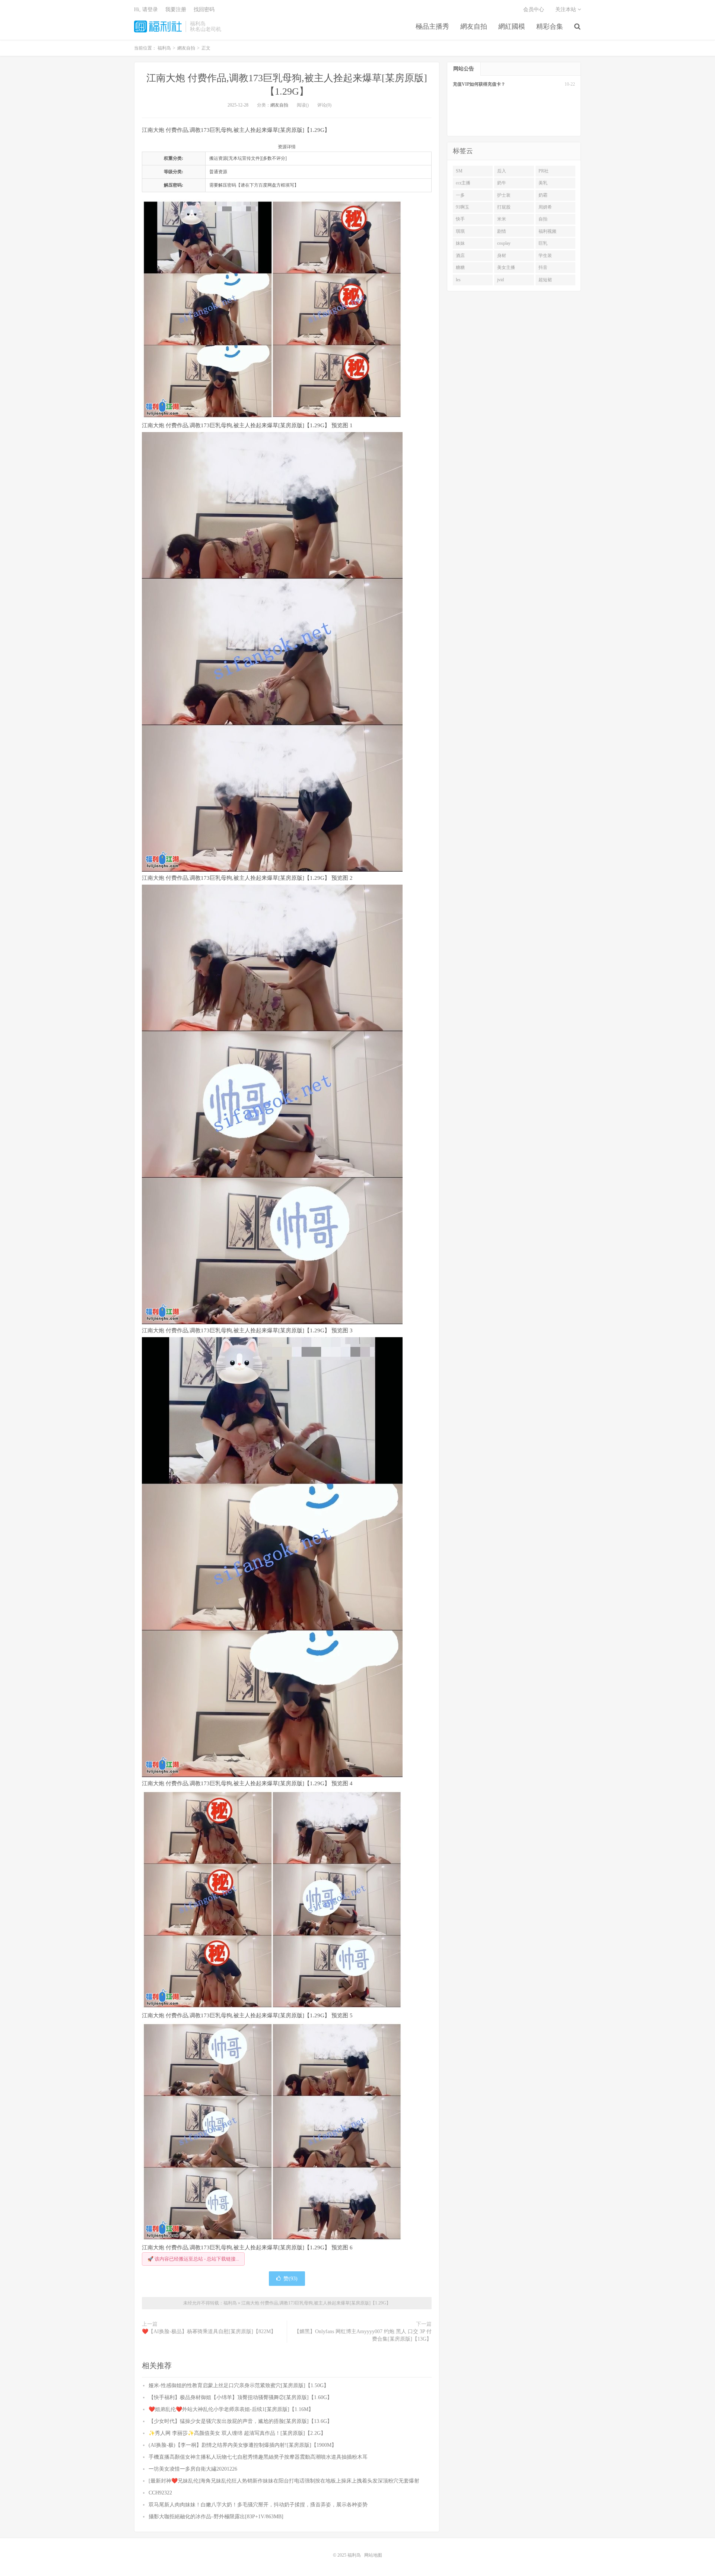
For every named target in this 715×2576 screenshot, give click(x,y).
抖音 (543, 267)
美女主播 (506, 267)
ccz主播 (463, 183)
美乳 (543, 183)
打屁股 (504, 207)
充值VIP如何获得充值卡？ (479, 84)
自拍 (543, 219)
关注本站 (566, 9)
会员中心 (534, 9)
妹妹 (460, 243)
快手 (460, 219)
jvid (500, 280)
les (458, 280)
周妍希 (545, 207)
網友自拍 (474, 26)
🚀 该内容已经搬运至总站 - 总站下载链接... (193, 2259)
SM (459, 171)
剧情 (502, 231)
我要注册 (176, 9)
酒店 (460, 256)
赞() (290, 2279)
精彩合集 (550, 26)
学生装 (545, 256)
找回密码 (204, 9)
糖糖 (460, 267)
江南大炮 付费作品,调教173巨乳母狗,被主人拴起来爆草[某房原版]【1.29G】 (316, 2303)
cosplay (504, 243)
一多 (460, 195)
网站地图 (373, 2555)
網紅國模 (512, 26)
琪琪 (460, 231)
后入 (502, 171)
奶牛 (502, 183)
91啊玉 (463, 207)
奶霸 (543, 195)
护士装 (504, 195)
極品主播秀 (432, 26)
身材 (502, 256)
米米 (502, 219)
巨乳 (543, 243)
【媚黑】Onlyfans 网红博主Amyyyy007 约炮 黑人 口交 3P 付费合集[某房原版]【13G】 (363, 2335)
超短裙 (545, 280)
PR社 (544, 171)
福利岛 (158, 26)
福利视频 (547, 231)
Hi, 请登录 (146, 9)
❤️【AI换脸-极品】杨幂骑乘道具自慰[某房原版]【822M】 (209, 2331)
